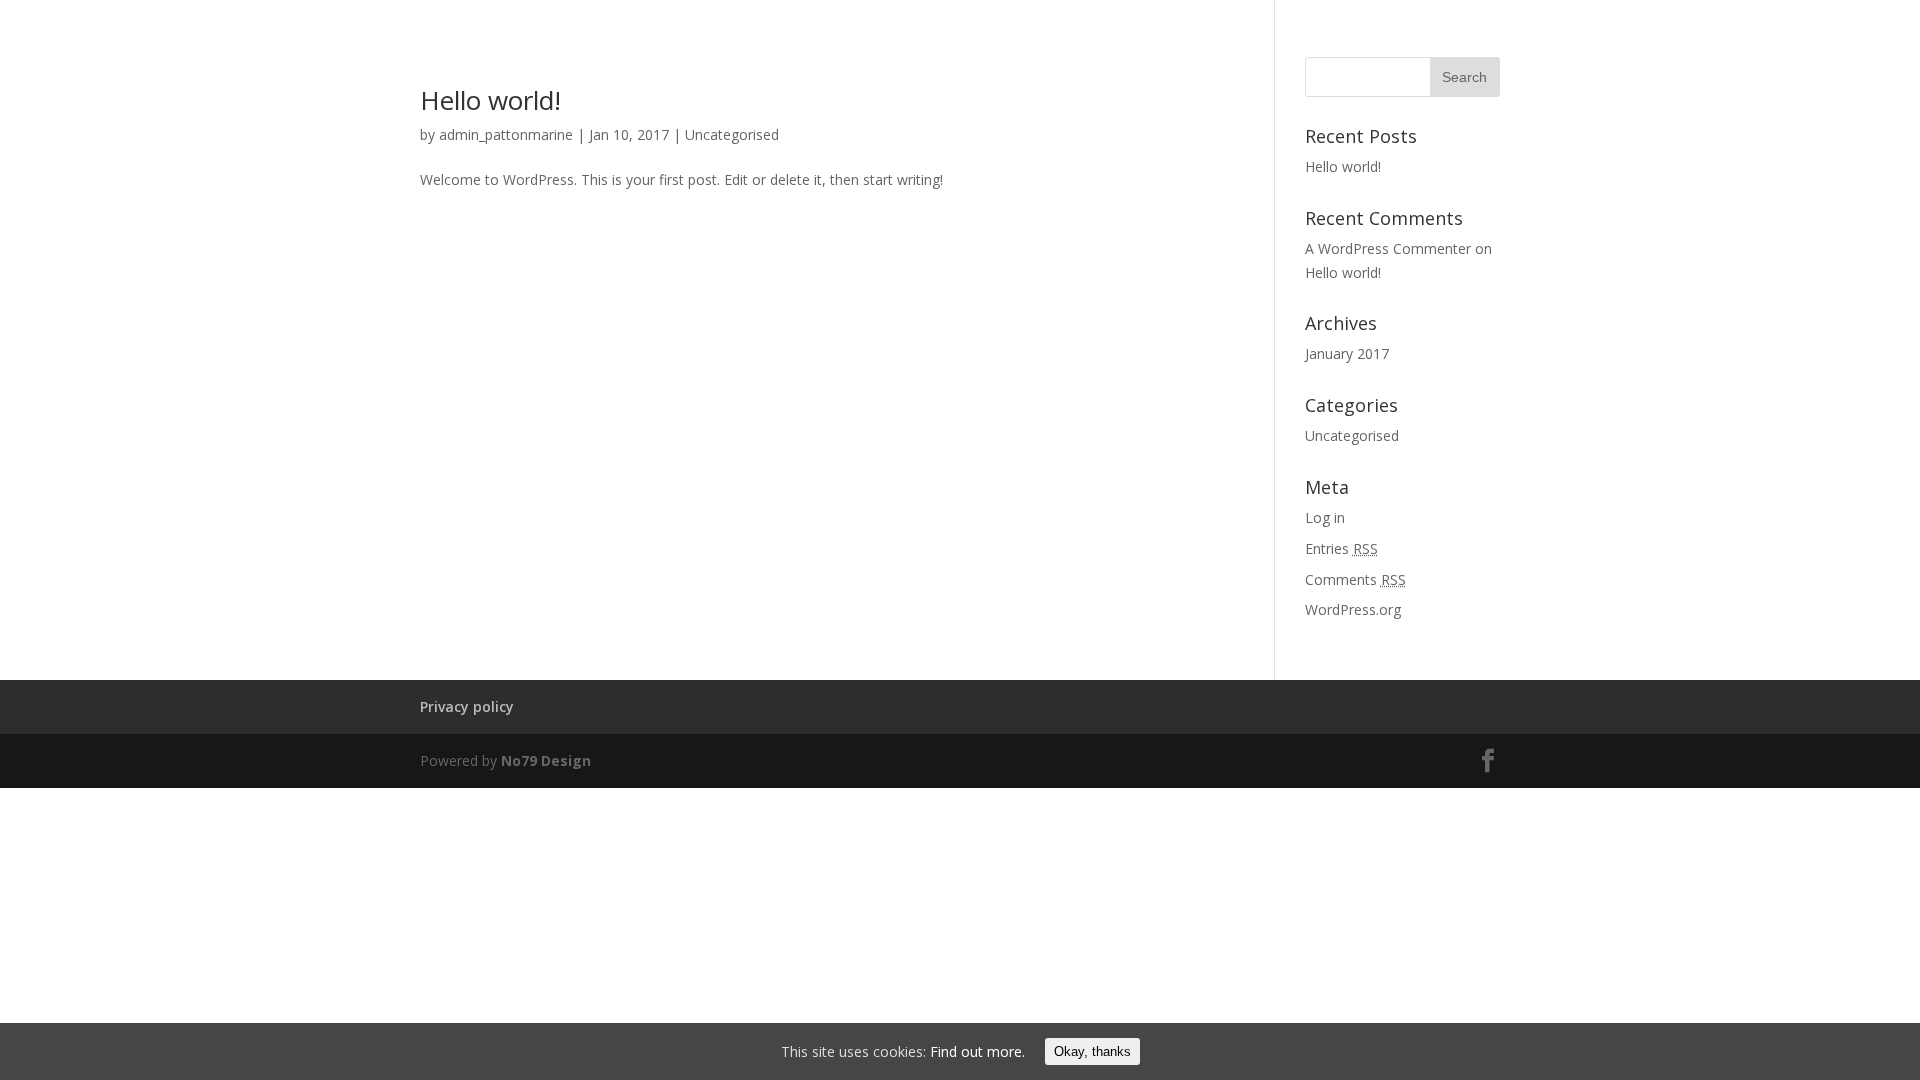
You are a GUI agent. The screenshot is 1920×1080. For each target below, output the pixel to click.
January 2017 (1347, 353)
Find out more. (977, 1051)
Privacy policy (467, 706)
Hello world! (490, 100)
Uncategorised (732, 134)
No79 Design (546, 760)
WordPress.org (1353, 609)
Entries (1341, 548)
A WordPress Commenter (1388, 248)
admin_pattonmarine (506, 134)
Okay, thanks (1092, 1051)
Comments (1355, 579)
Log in (1325, 517)
